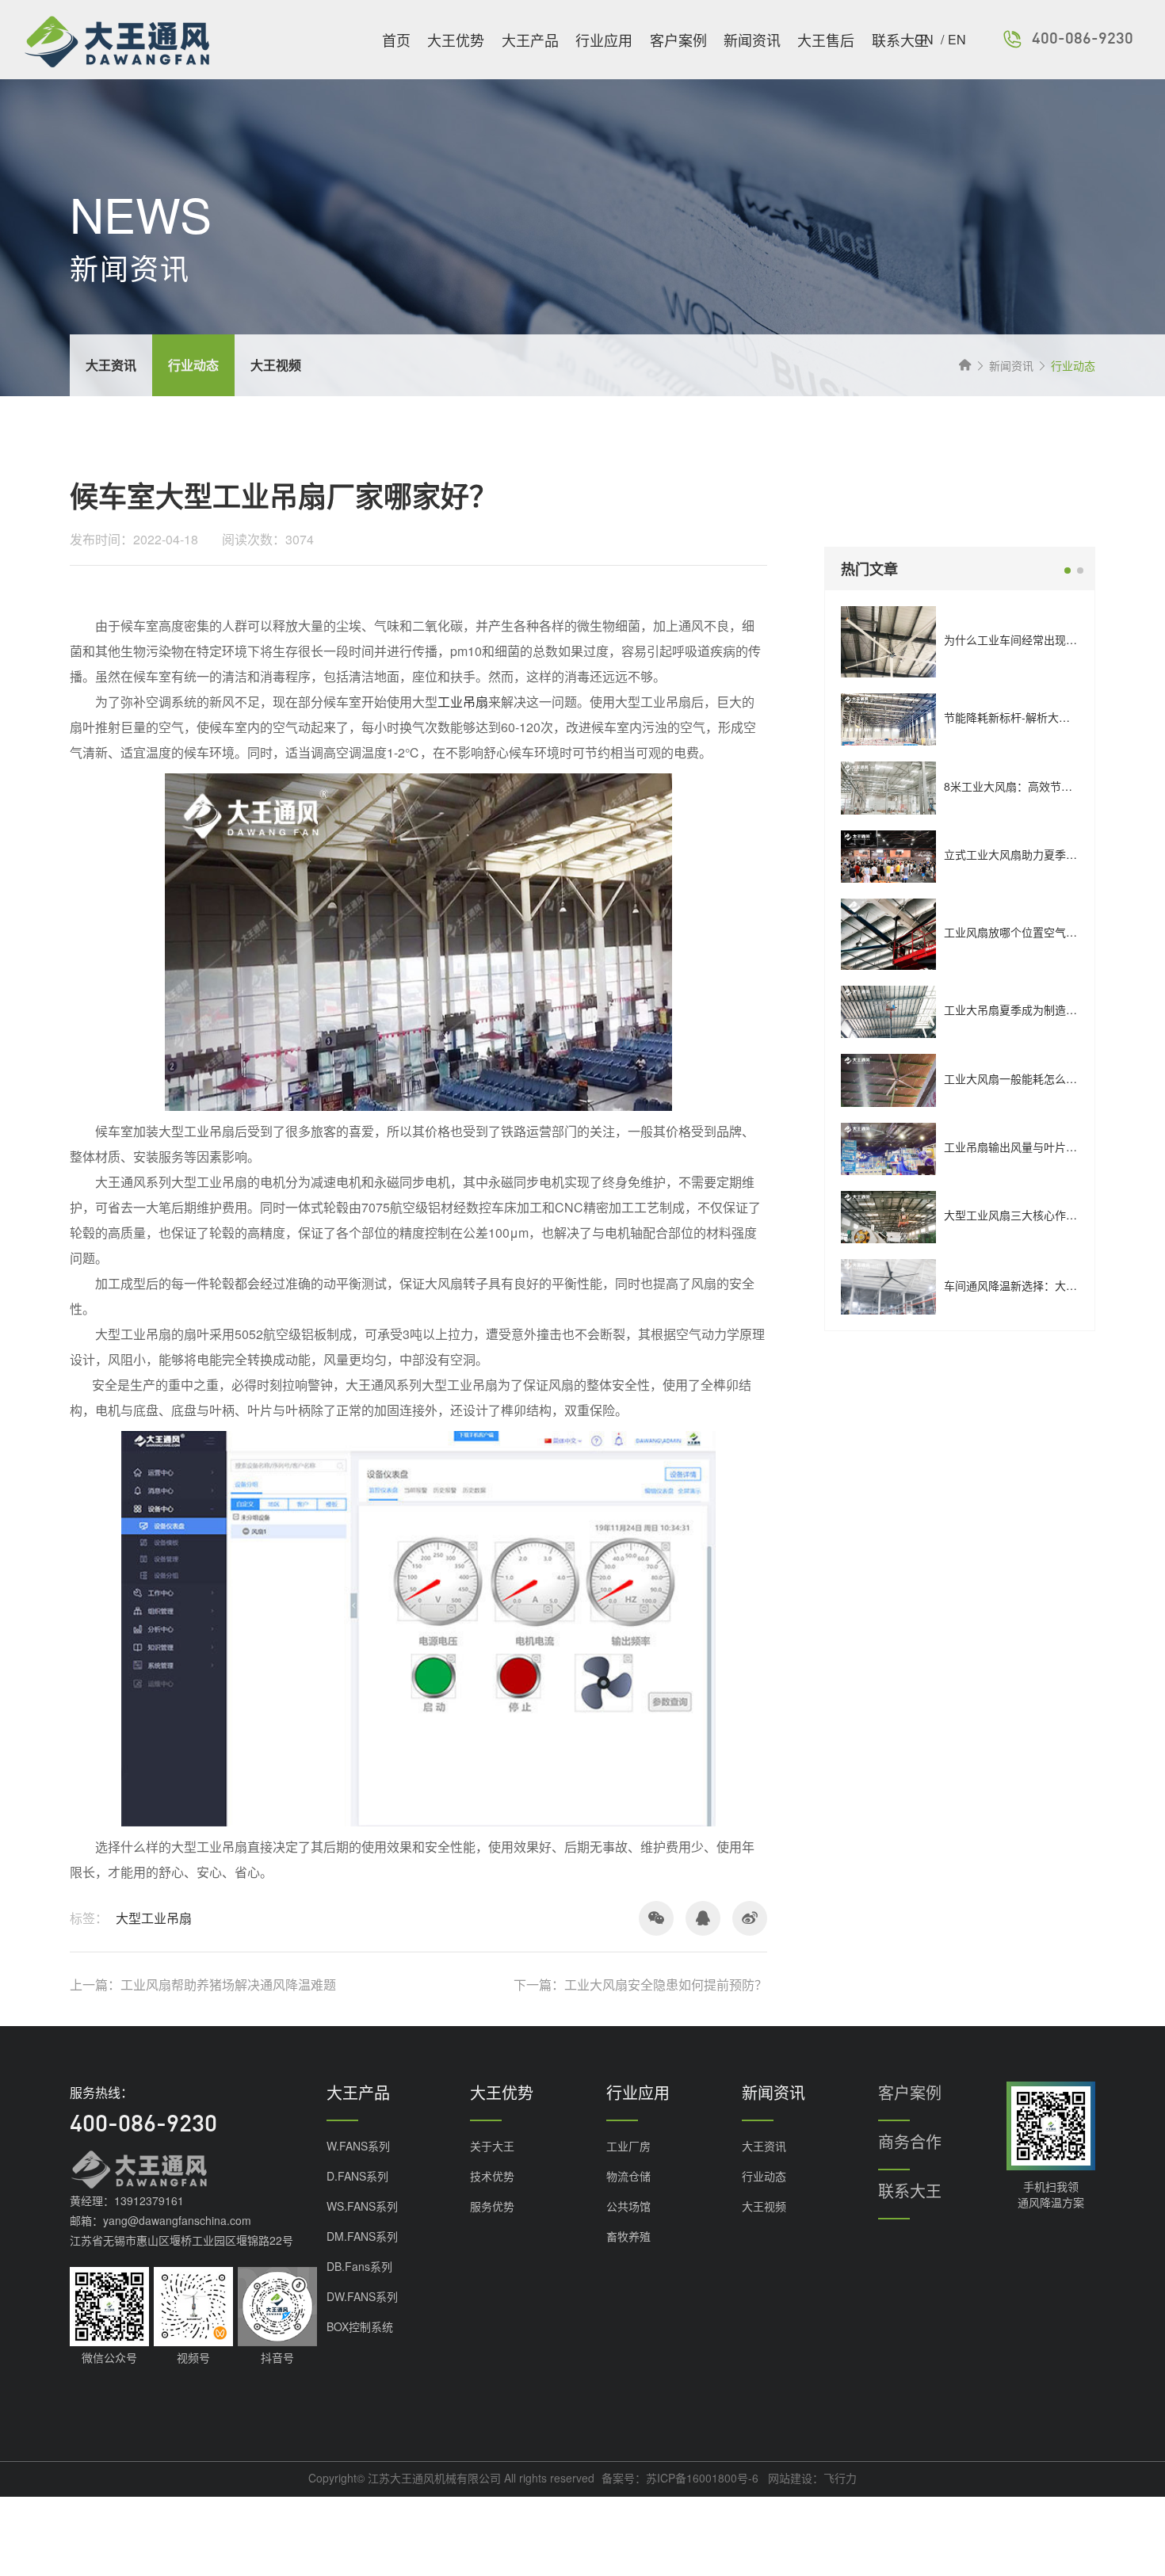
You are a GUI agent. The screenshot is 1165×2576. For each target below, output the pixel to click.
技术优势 (492, 2176)
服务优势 (492, 2206)
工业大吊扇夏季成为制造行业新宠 (1027, 1009)
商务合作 (910, 2141)
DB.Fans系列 (359, 2266)
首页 (396, 40)
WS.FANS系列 (362, 2206)
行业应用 (604, 40)
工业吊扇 (463, 702)
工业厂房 (628, 2146)
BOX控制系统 (360, 2326)
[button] (1068, 571)
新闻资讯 (752, 40)
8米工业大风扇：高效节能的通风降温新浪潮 (1052, 786)
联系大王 (900, 40)
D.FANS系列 (357, 2176)
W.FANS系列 (358, 2146)
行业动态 (764, 2176)
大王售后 (826, 40)
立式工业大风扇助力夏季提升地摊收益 (1038, 854)
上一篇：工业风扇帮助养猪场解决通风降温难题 (203, 1985)
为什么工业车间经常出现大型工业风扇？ (1044, 639)
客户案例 (678, 40)
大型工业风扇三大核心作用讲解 (1022, 1215)
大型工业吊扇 (154, 1918)
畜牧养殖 (628, 2236)
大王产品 (530, 40)
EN (957, 39)
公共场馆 (628, 2206)
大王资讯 (764, 2146)
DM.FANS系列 (362, 2236)
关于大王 (492, 2146)
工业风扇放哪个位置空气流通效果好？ (1038, 932)
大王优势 (456, 40)
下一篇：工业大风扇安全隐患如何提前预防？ (640, 1985)
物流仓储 (628, 2176)
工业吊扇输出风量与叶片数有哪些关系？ (1044, 1147)
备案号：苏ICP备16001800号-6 (680, 2478)
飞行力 (840, 2478)
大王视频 (764, 2206)
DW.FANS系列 (362, 2296)
